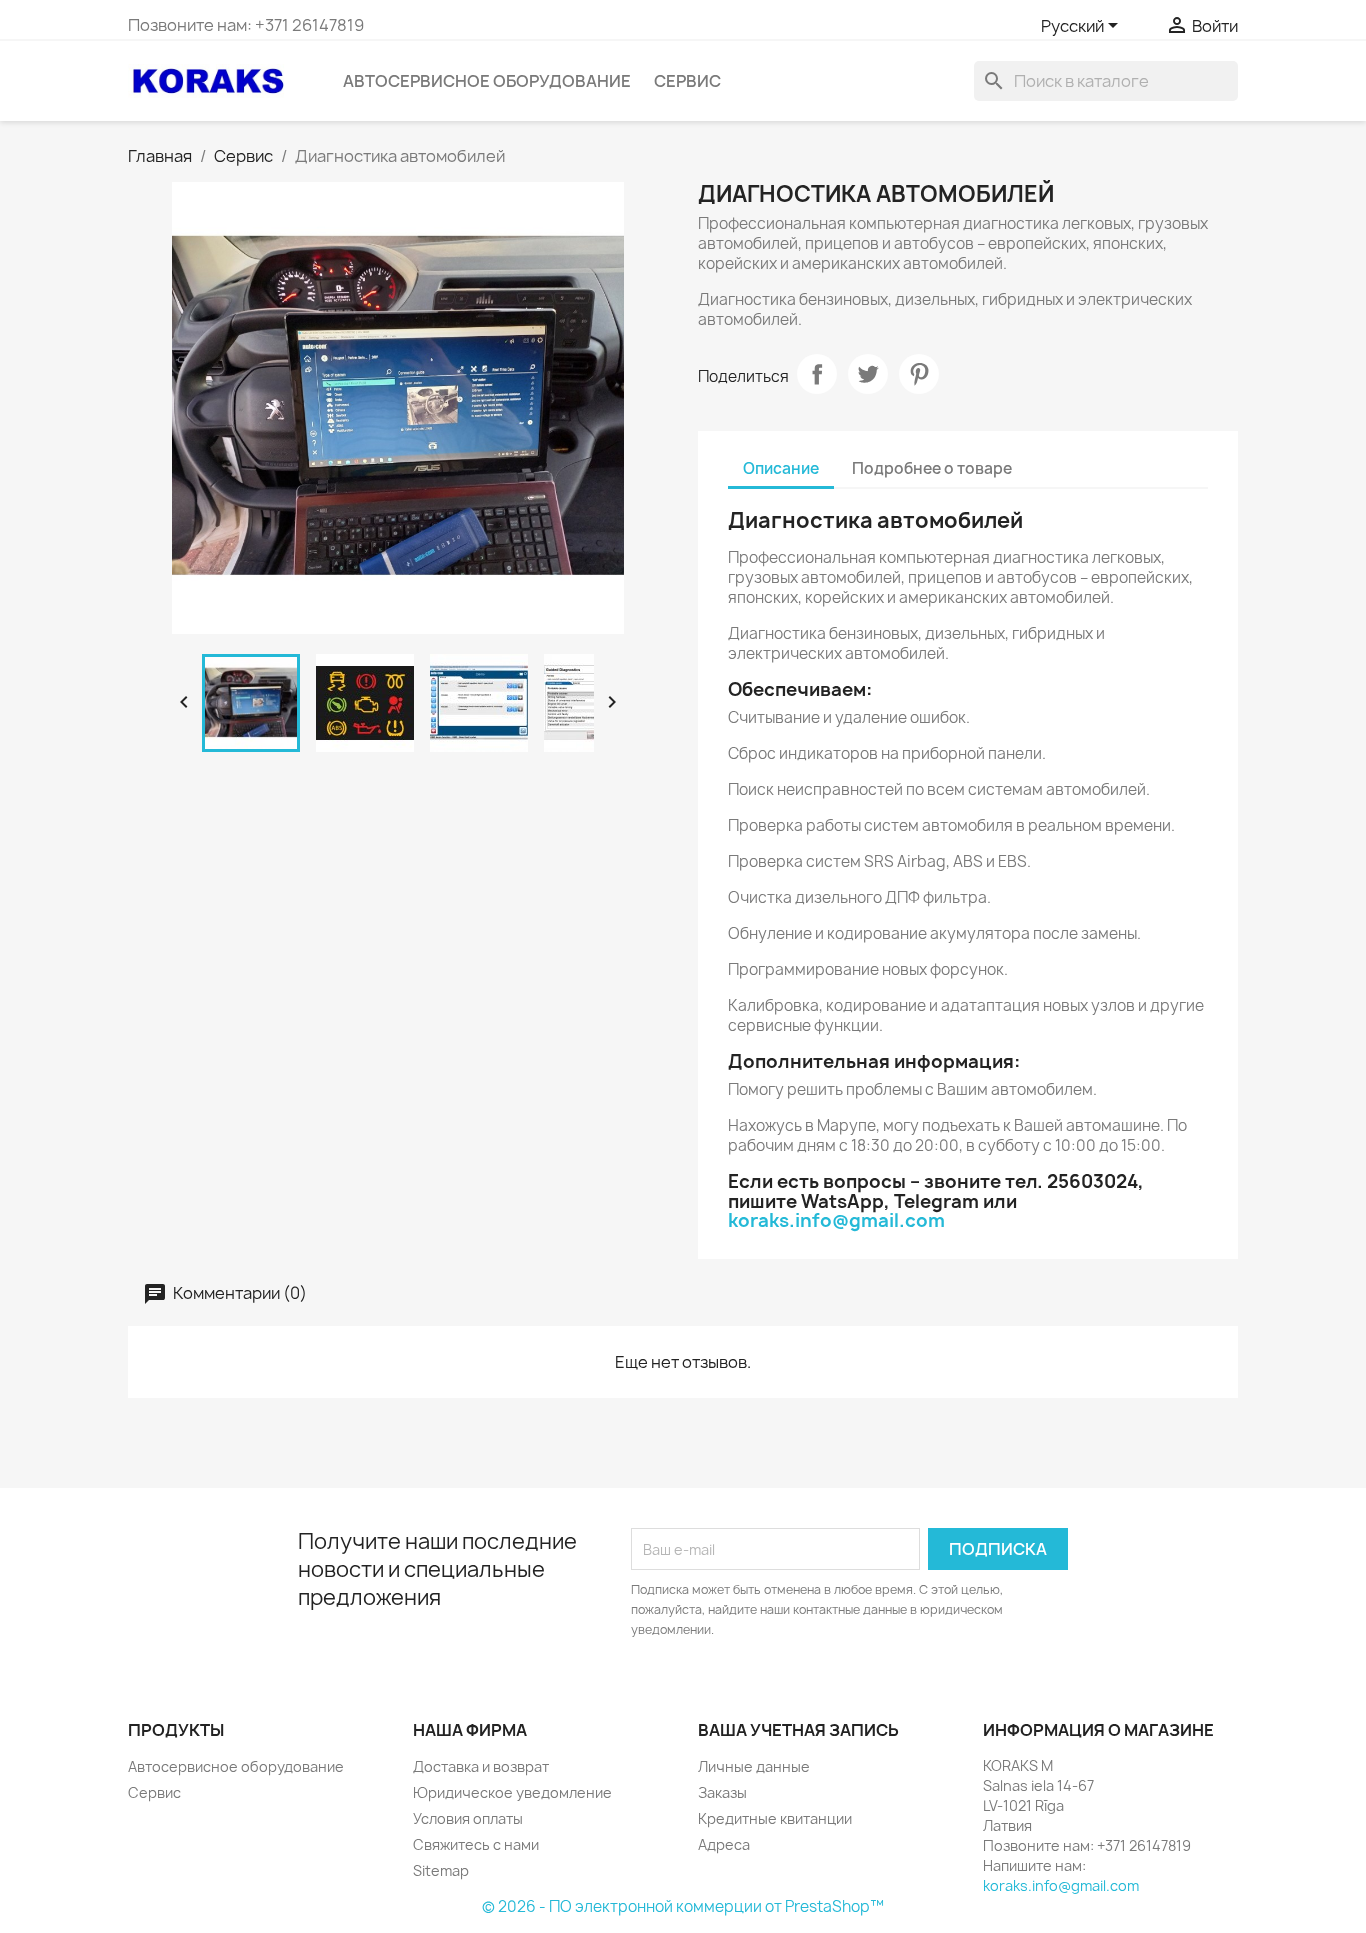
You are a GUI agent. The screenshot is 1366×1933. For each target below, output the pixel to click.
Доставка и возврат (481, 1766)
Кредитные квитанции (775, 1818)
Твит (868, 374)
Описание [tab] (781, 468)
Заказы (722, 1792)
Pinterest (919, 374)
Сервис (687, 81)
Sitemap (441, 1870)
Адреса (724, 1844)
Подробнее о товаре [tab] (932, 468)
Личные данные (754, 1766)
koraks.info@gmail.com (836, 1220)
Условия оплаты (468, 1818)
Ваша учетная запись (798, 1730)
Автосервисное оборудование (487, 81)
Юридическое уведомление (512, 1792)
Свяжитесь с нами (476, 1844)
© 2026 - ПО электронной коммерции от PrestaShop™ (683, 1906)
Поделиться (817, 374)
